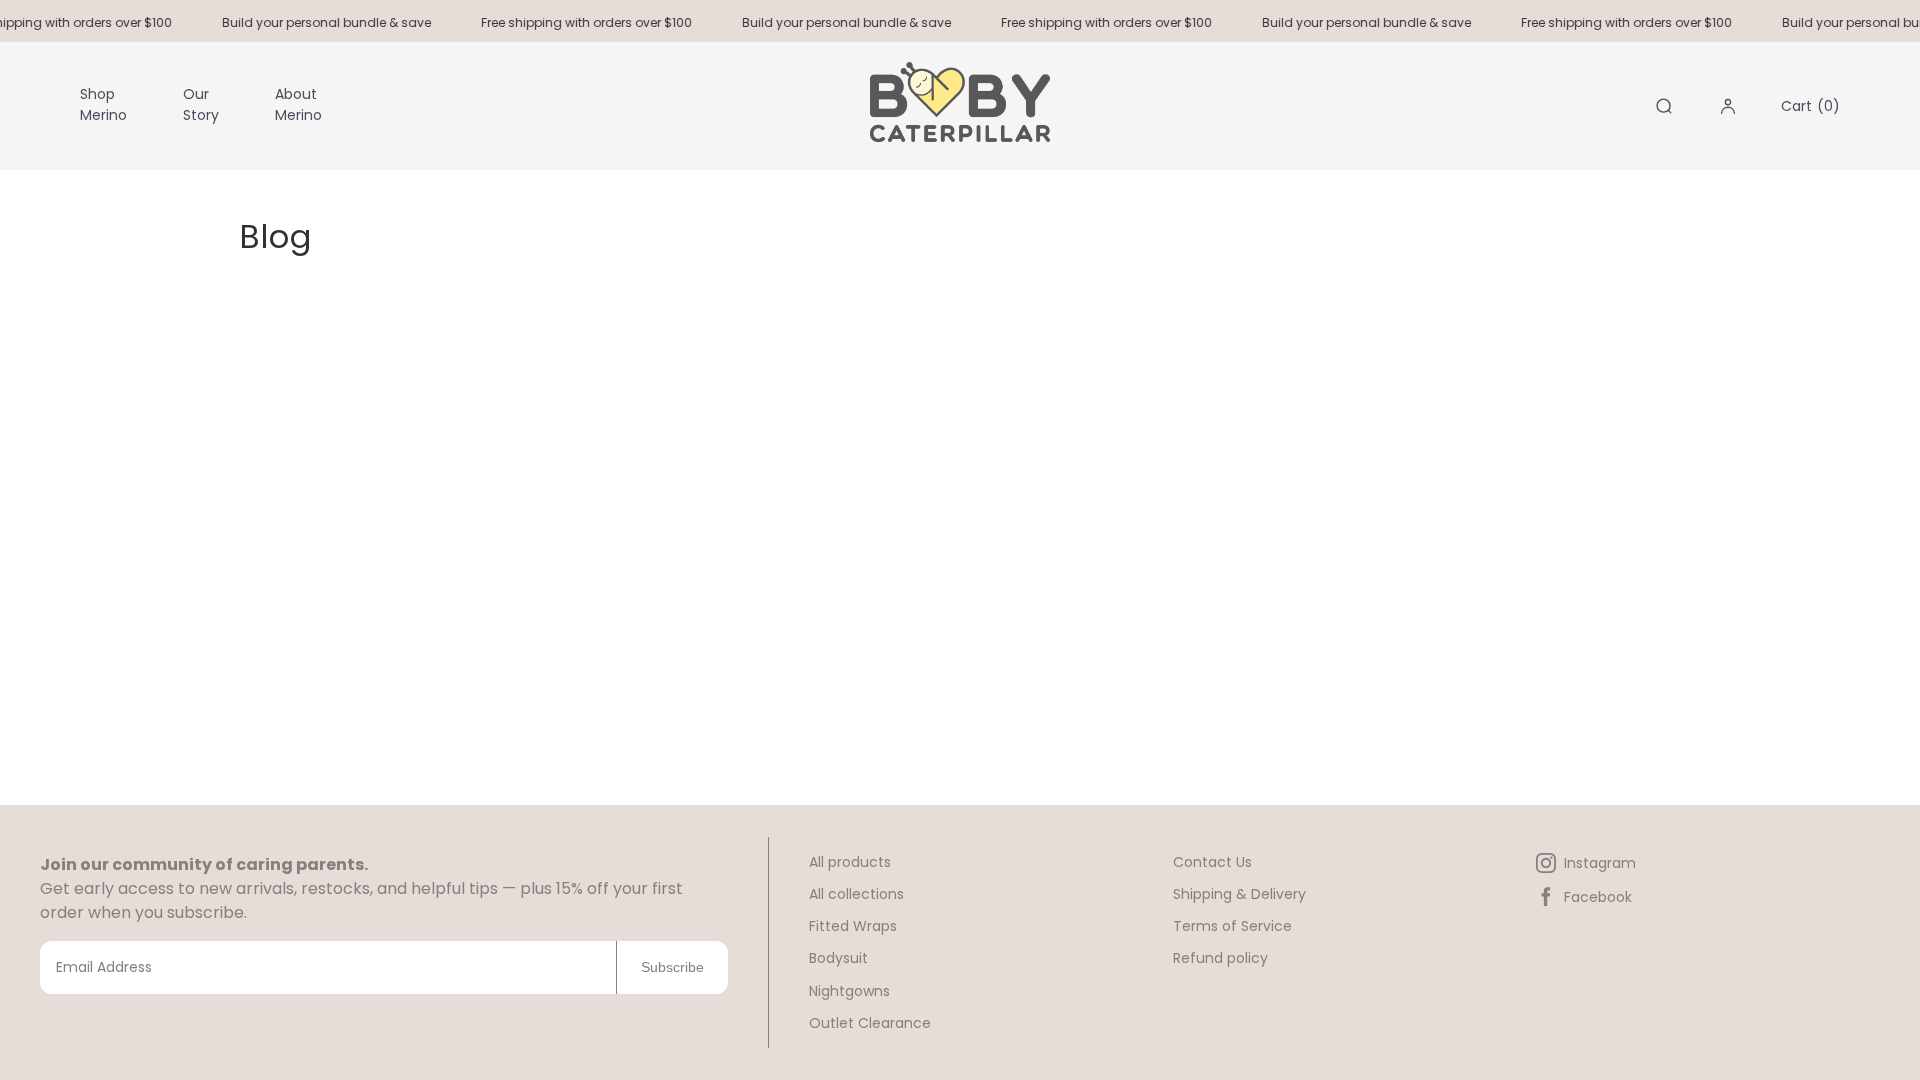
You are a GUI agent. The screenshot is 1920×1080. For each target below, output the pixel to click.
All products (850, 862)
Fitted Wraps (853, 926)
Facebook (1598, 897)
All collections (856, 894)
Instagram (1600, 863)
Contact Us (1212, 862)
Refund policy (1220, 958)
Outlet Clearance (870, 1023)
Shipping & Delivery (1239, 894)
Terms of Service (1232, 926)
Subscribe (672, 967)
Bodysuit (838, 958)
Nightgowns (849, 991)
